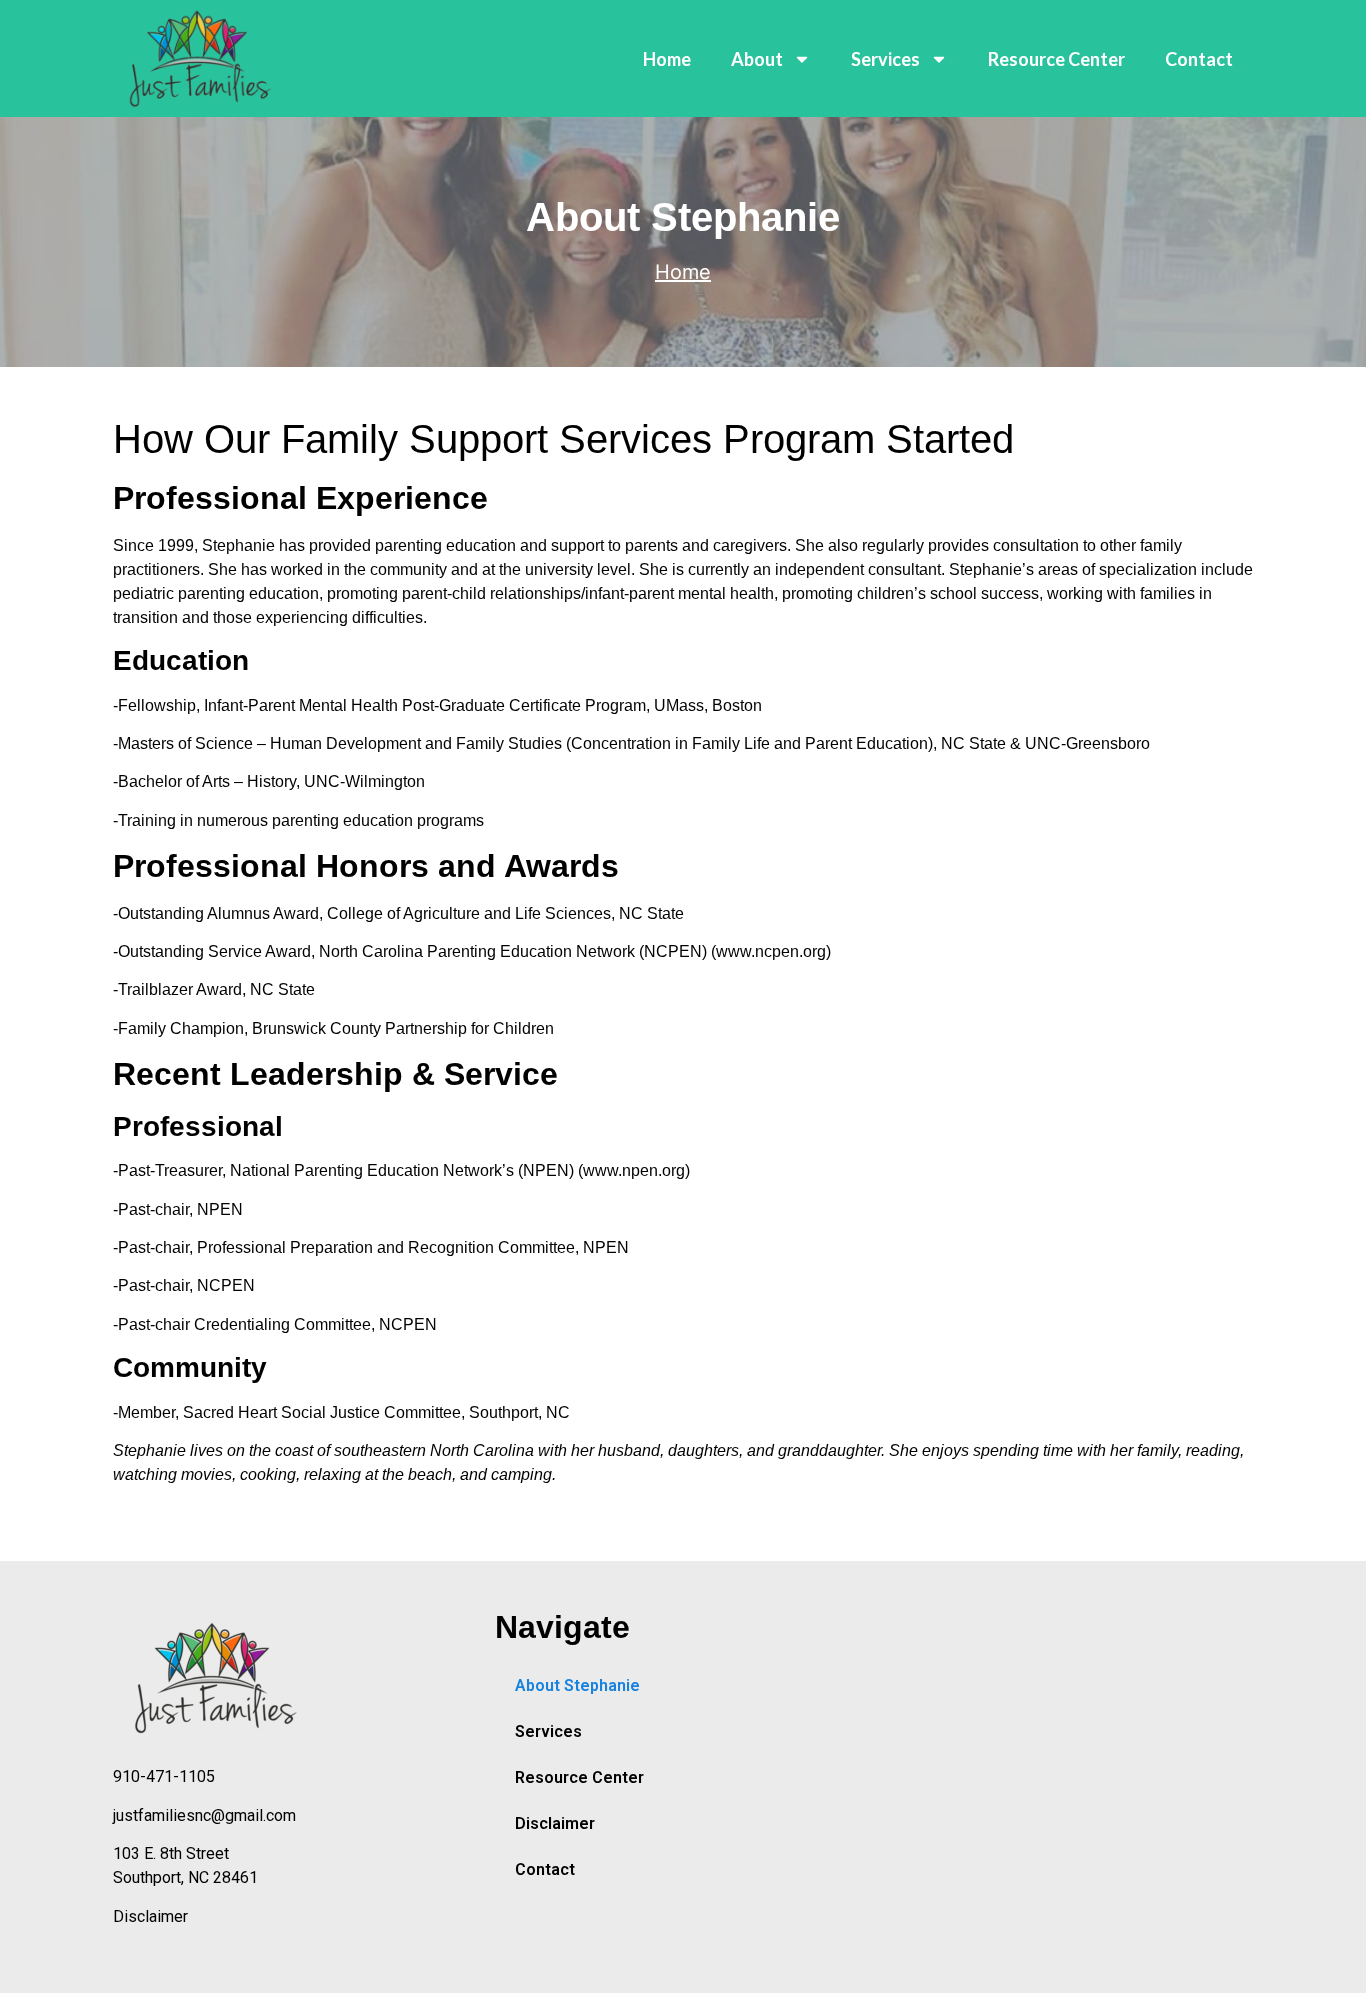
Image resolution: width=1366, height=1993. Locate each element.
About (757, 59)
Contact (1199, 59)
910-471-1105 (164, 1776)
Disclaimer (150, 1916)
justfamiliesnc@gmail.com (204, 1815)
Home (667, 59)
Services (885, 59)
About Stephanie (577, 1685)
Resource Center (1056, 59)
